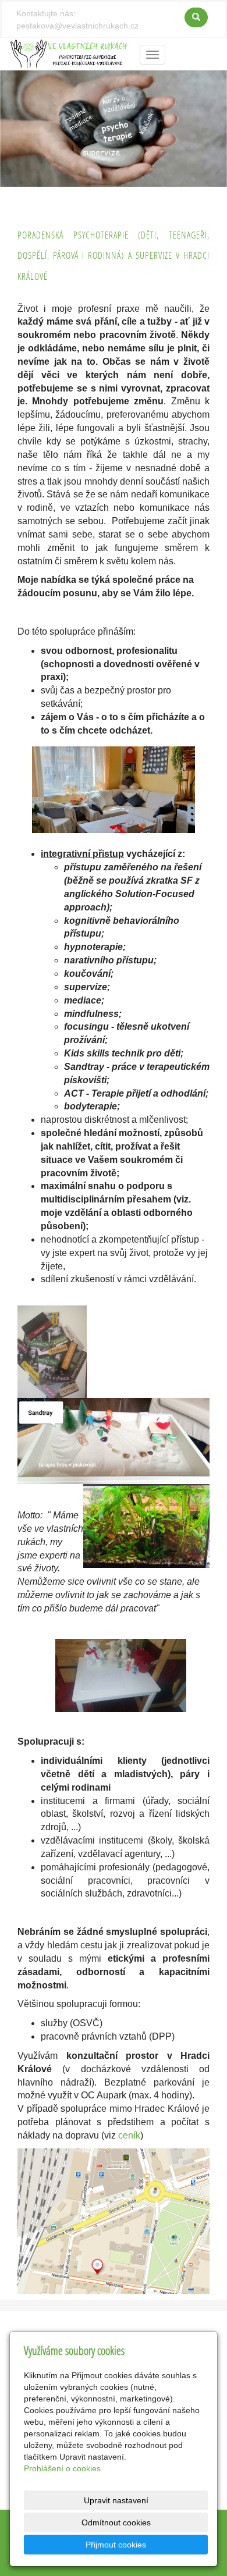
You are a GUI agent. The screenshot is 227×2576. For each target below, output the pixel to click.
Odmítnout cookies (116, 2522)
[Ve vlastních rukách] (69, 53)
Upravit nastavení (116, 2500)
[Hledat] (196, 17)
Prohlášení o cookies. (63, 2468)
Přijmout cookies (116, 2545)
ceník (129, 2135)
